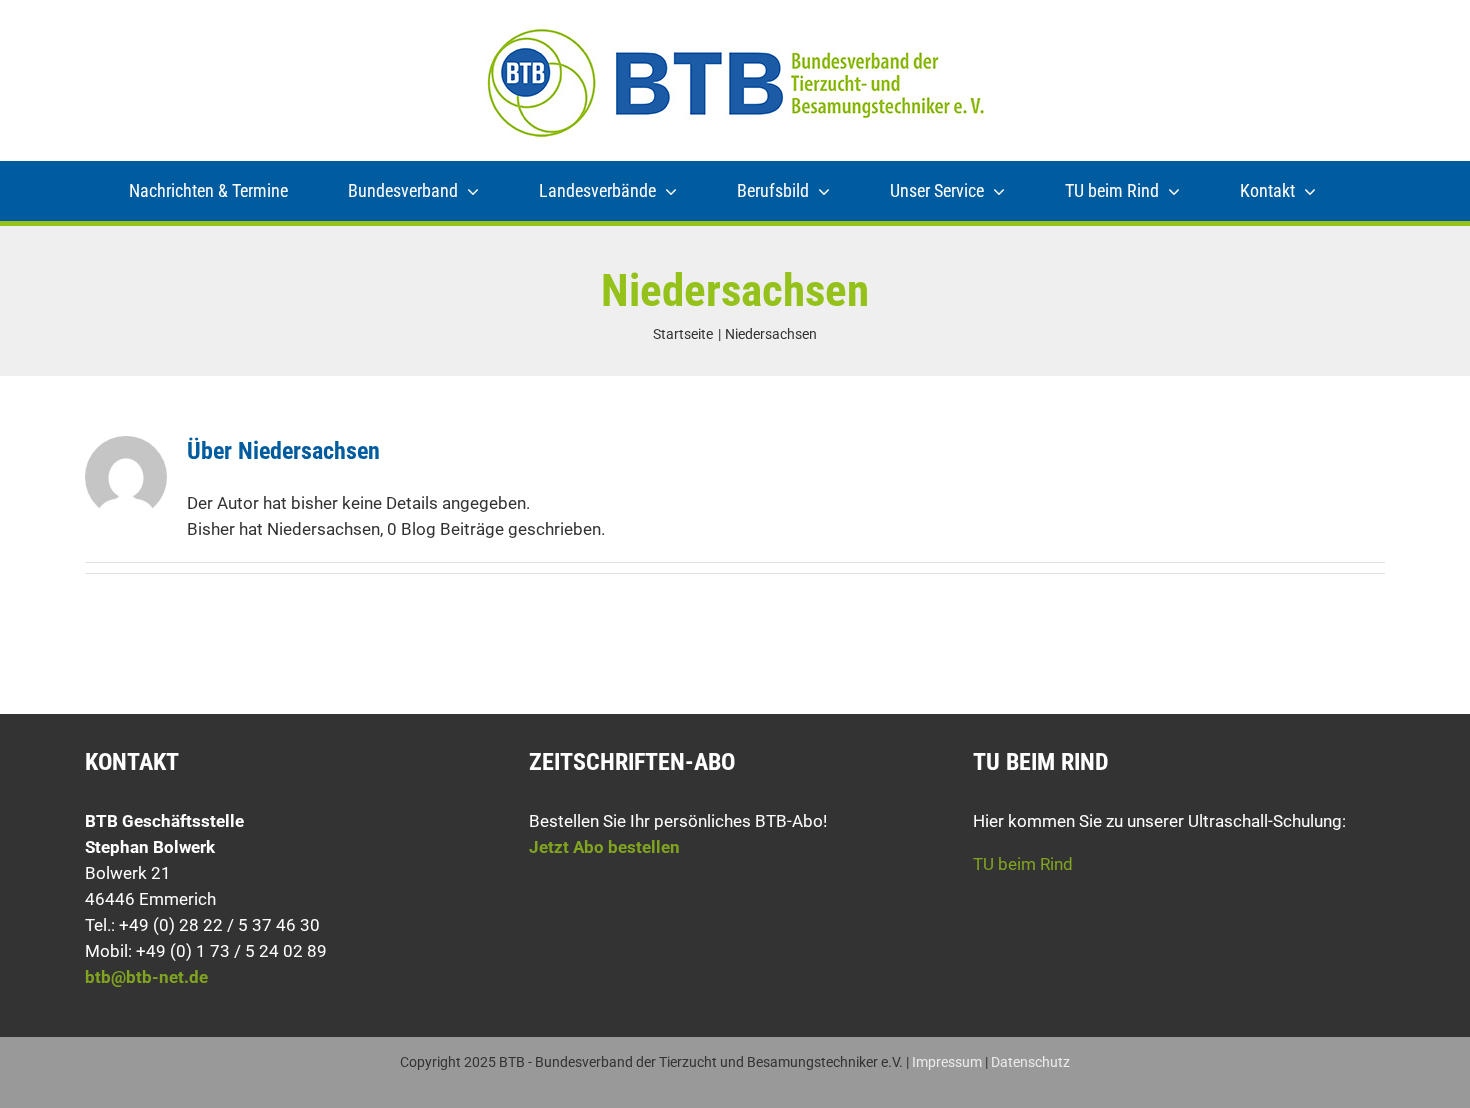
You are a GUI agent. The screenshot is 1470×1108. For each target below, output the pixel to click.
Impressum (947, 1062)
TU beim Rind (1023, 864)
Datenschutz (1030, 1062)
